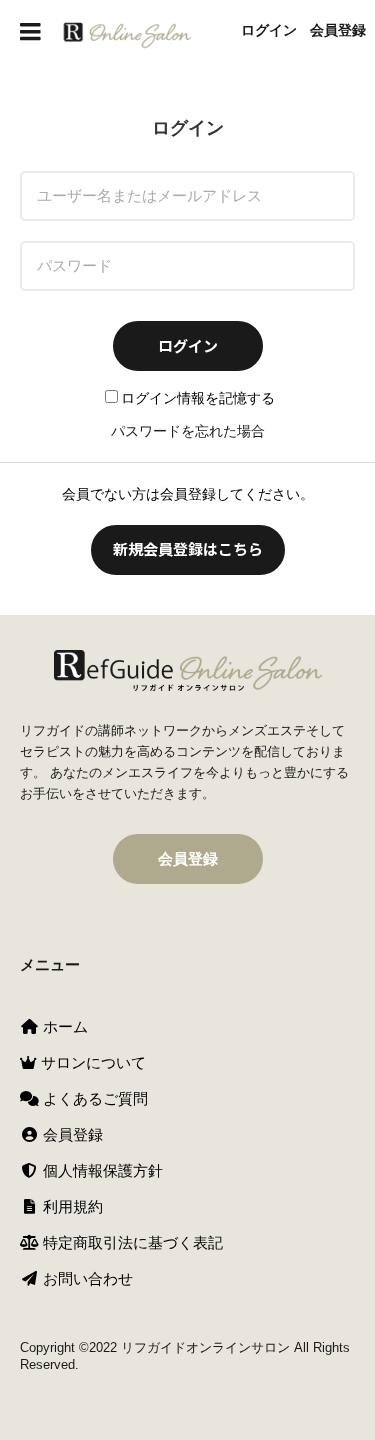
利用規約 (71, 1206)
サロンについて (91, 1062)
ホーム (63, 1026)
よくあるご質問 (93, 1098)
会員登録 (338, 30)
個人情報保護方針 (101, 1170)
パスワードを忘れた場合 (188, 431)
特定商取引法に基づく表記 (131, 1242)
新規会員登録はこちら (188, 548)
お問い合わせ (86, 1278)
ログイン (269, 30)
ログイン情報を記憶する (198, 398)
